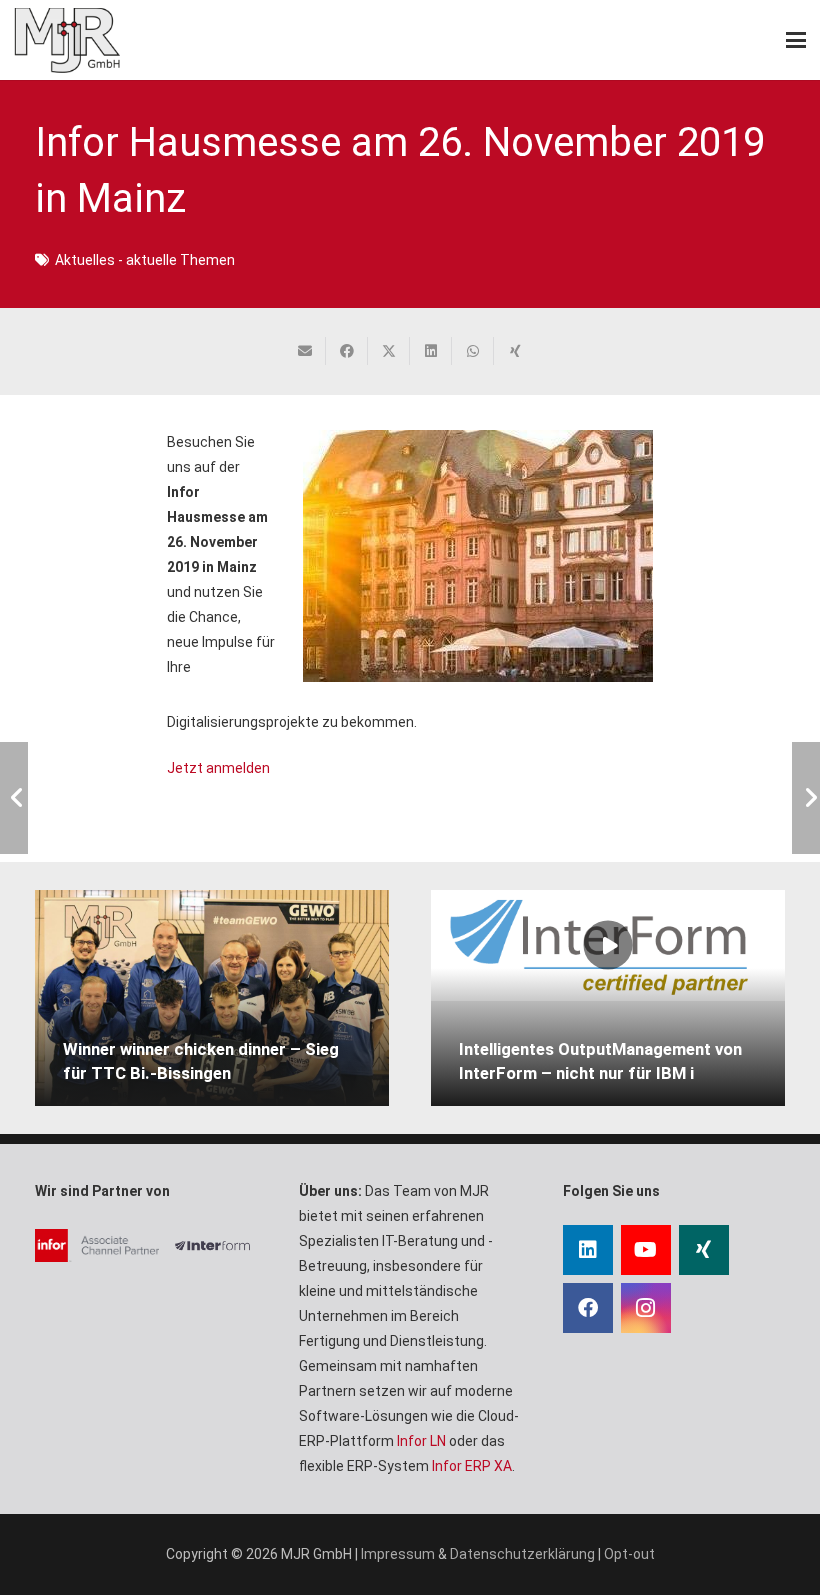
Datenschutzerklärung (522, 1554)
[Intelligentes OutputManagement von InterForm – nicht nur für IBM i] (608, 945)
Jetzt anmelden (218, 768)
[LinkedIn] (588, 1250)
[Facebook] (588, 1308)
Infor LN (421, 1441)
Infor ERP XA (472, 1466)
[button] (796, 40)
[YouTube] (646, 1250)
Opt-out (629, 1554)
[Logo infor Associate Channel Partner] (97, 1245)
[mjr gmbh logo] (67, 40)
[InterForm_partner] (216, 1245)
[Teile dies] (347, 351)
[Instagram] (646, 1308)
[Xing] (704, 1250)
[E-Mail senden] (305, 351)
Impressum (398, 1554)
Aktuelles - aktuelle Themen (145, 260)
